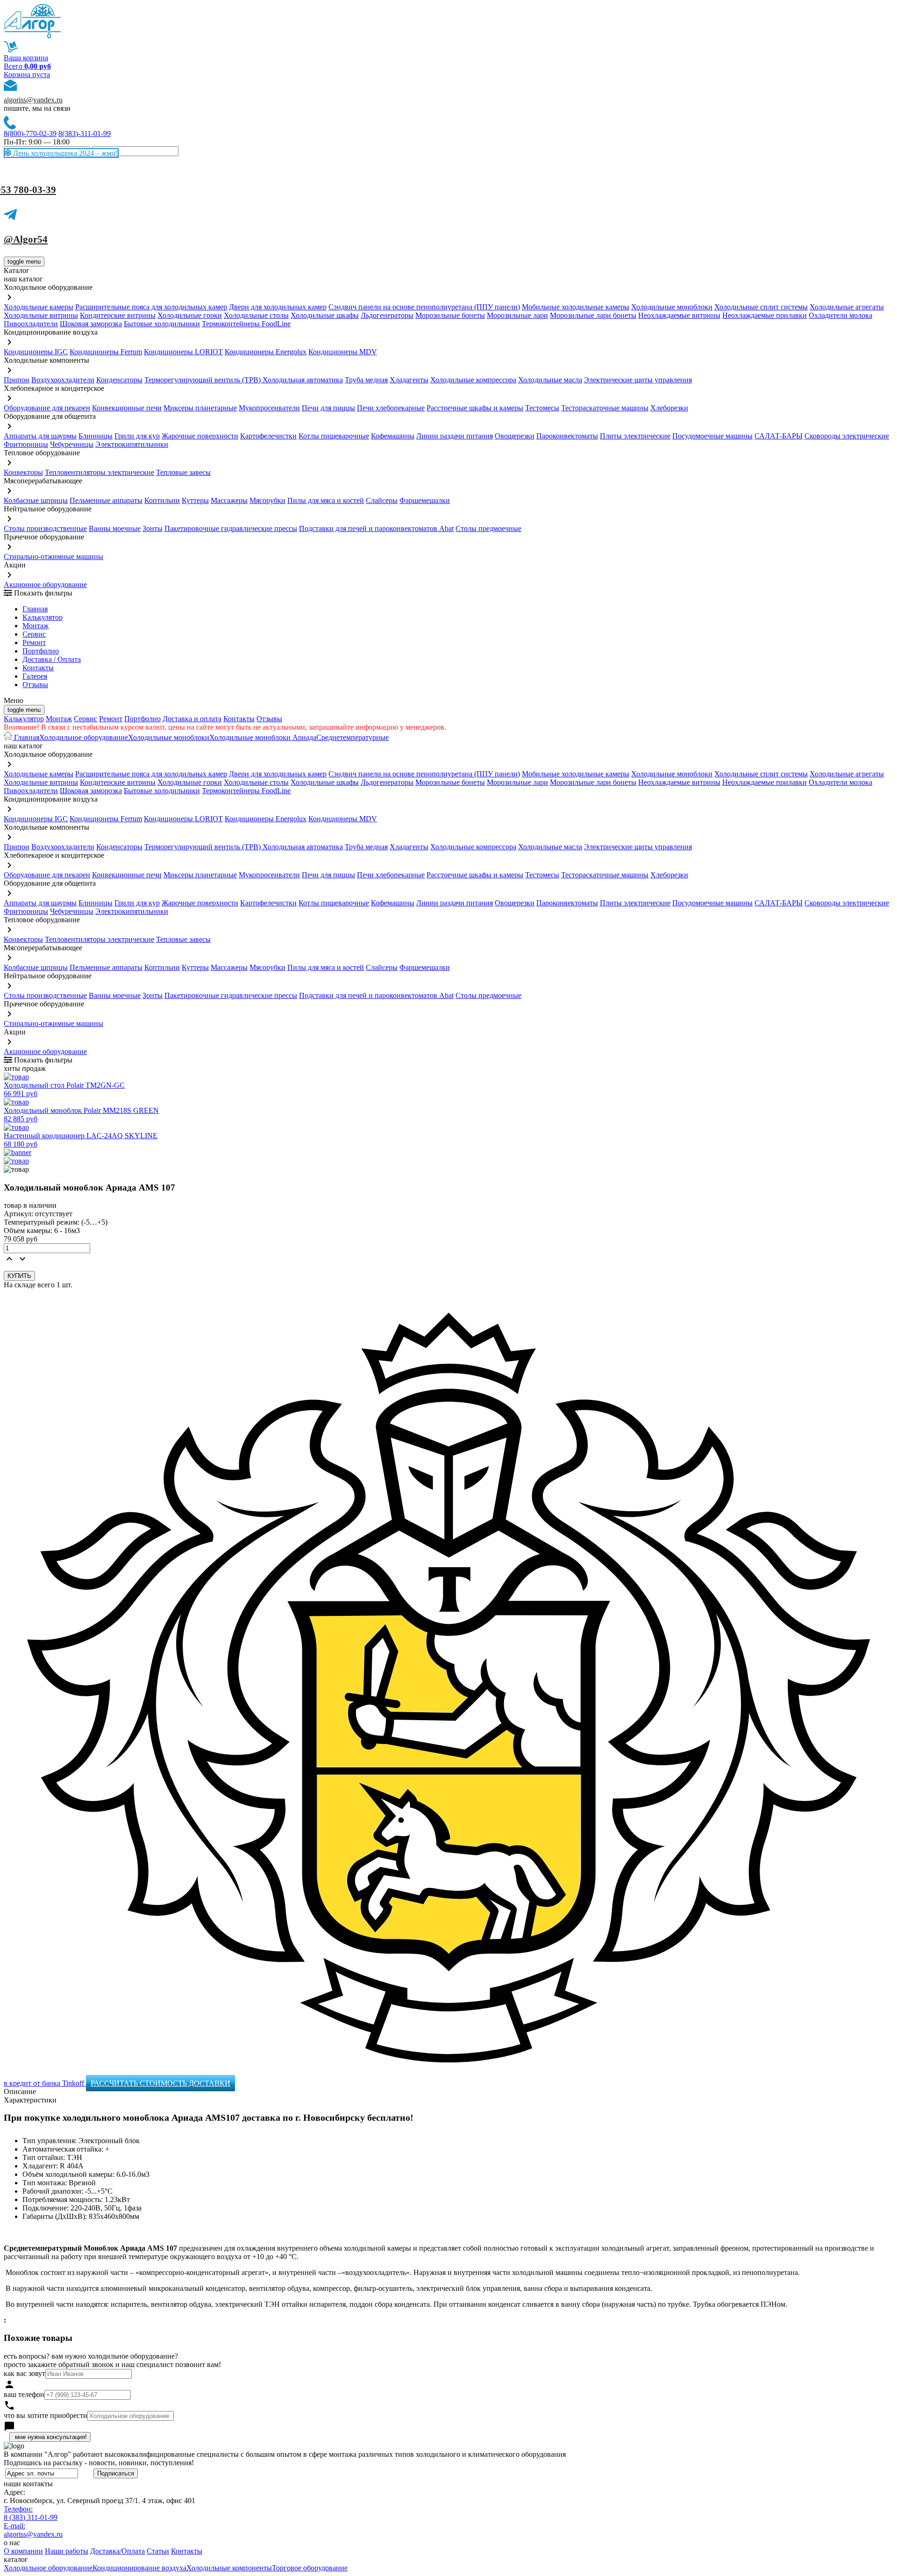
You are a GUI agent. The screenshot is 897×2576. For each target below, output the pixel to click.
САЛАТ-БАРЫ (779, 436)
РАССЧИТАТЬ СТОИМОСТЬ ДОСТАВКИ (160, 2083)
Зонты (153, 528)
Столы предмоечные (488, 528)
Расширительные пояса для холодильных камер (151, 307)
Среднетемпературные (352, 737)
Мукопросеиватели (269, 408)
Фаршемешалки (425, 500)
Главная (35, 609)
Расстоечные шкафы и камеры (475, 408)
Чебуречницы (72, 444)
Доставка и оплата (192, 719)
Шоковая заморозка (91, 324)
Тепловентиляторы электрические (100, 472)
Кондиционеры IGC (36, 352)
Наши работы (67, 2551)
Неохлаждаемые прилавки (765, 315)
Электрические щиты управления (638, 380)
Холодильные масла (550, 380)
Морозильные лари (517, 315)
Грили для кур (137, 436)
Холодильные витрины (41, 315)
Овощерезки (515, 436)
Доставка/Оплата (117, 2551)
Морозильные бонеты (450, 315)
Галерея (35, 676)
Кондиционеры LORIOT (183, 352)
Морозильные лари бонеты (593, 315)
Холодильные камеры (39, 307)
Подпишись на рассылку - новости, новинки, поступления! (99, 2463)
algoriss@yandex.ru (33, 100)
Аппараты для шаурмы (40, 436)
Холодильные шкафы (325, 315)
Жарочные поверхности (200, 436)
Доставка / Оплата (52, 659)
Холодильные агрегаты (847, 307)
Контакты (38, 668)
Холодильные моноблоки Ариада (263, 737)
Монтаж (36, 626)
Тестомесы (542, 408)
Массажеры (229, 500)
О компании (23, 2551)
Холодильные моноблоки (672, 307)
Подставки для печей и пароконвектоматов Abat (376, 528)
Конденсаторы (119, 380)
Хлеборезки (669, 408)
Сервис (85, 719)
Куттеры (195, 500)
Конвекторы (23, 472)
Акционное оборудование (45, 585)
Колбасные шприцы (36, 500)
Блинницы (96, 436)
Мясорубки (267, 500)
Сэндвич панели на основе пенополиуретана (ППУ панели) (424, 307)
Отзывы (35, 685)
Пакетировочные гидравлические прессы (231, 528)
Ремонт (34, 642)
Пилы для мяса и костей (326, 500)
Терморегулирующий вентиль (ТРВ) (203, 380)
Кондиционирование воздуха (139, 2568)
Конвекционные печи (127, 408)
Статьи (158, 2551)
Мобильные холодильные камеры (576, 307)
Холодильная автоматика (303, 380)
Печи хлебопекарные (391, 408)
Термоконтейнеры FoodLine (246, 324)
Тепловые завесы (183, 472)
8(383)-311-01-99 (85, 133)
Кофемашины (393, 436)
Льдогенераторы (387, 315)
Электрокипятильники (132, 444)
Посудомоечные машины (712, 436)
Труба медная (366, 380)
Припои (17, 380)
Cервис (34, 634)
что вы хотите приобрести (46, 2415)
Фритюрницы (26, 444)
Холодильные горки (190, 315)
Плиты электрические (635, 436)
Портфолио (41, 651)
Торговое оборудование (310, 2568)
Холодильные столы (256, 315)
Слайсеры (382, 500)
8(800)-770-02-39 (30, 133)
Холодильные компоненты (229, 2568)
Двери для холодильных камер (278, 307)
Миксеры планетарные (200, 408)
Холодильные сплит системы (761, 307)
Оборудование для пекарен (47, 408)
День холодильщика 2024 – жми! (64, 153)
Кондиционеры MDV (343, 352)
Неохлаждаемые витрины (679, 315)
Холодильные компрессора (473, 380)
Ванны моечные (115, 528)
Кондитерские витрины (118, 315)
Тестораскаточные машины (605, 408)
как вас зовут (25, 2373)
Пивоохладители (31, 324)
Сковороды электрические (847, 436)
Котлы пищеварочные (334, 436)
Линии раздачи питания (455, 436)
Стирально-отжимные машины (53, 556)
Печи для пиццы (328, 408)
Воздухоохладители (63, 380)
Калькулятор (43, 617)
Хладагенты (409, 380)
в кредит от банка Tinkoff (45, 2083)
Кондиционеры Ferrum (106, 352)
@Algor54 (26, 239)
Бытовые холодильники (162, 324)
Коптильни (162, 500)
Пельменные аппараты (106, 500)
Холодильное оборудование (84, 737)
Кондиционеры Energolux (266, 352)
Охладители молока (840, 315)
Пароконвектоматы (567, 436)
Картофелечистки (268, 436)
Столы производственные (45, 528)
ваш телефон (24, 2394)
